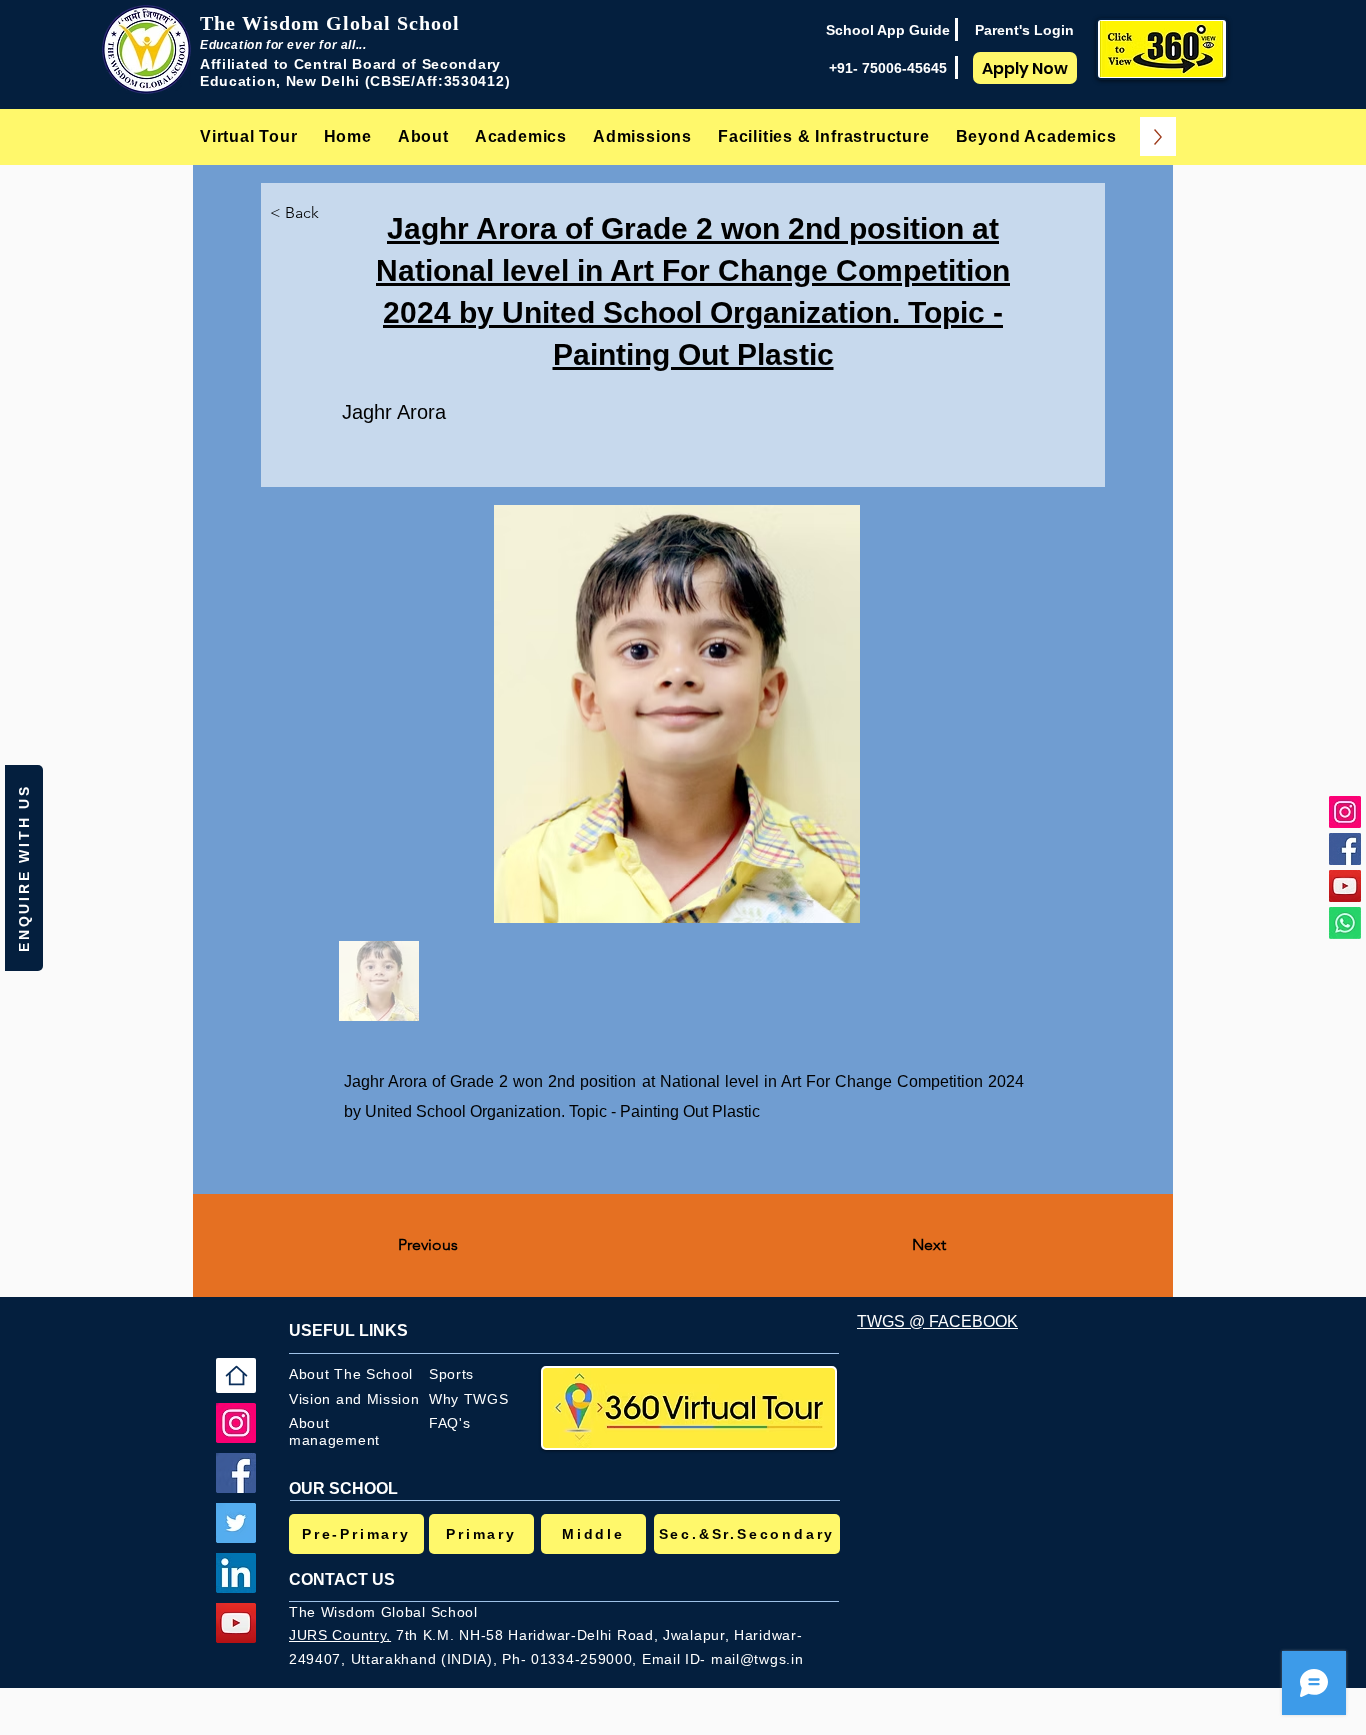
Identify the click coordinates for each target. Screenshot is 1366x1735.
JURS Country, (340, 1635)
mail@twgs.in (757, 1659)
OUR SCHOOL (343, 1488)
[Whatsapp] (1345, 923)
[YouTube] (1345, 886)
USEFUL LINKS (348, 1330)
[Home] (236, 1375)
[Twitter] (236, 1523)
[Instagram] (1345, 812)
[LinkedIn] (236, 1573)
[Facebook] (1345, 849)
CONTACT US (342, 1579)
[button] (423, 136)
